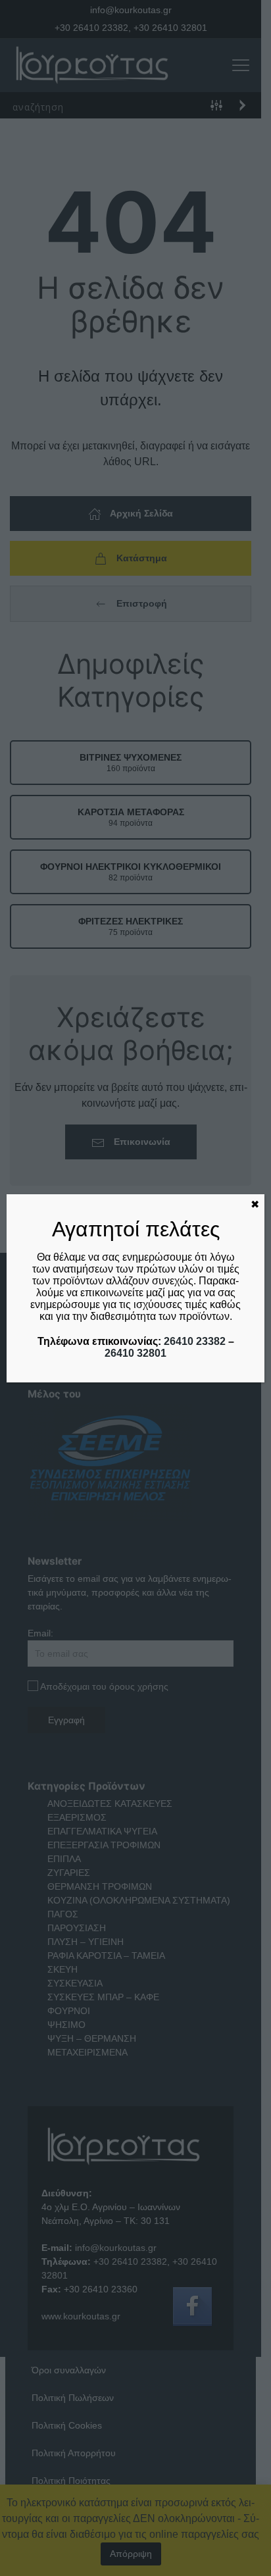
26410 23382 (195, 1341)
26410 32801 (135, 1353)
